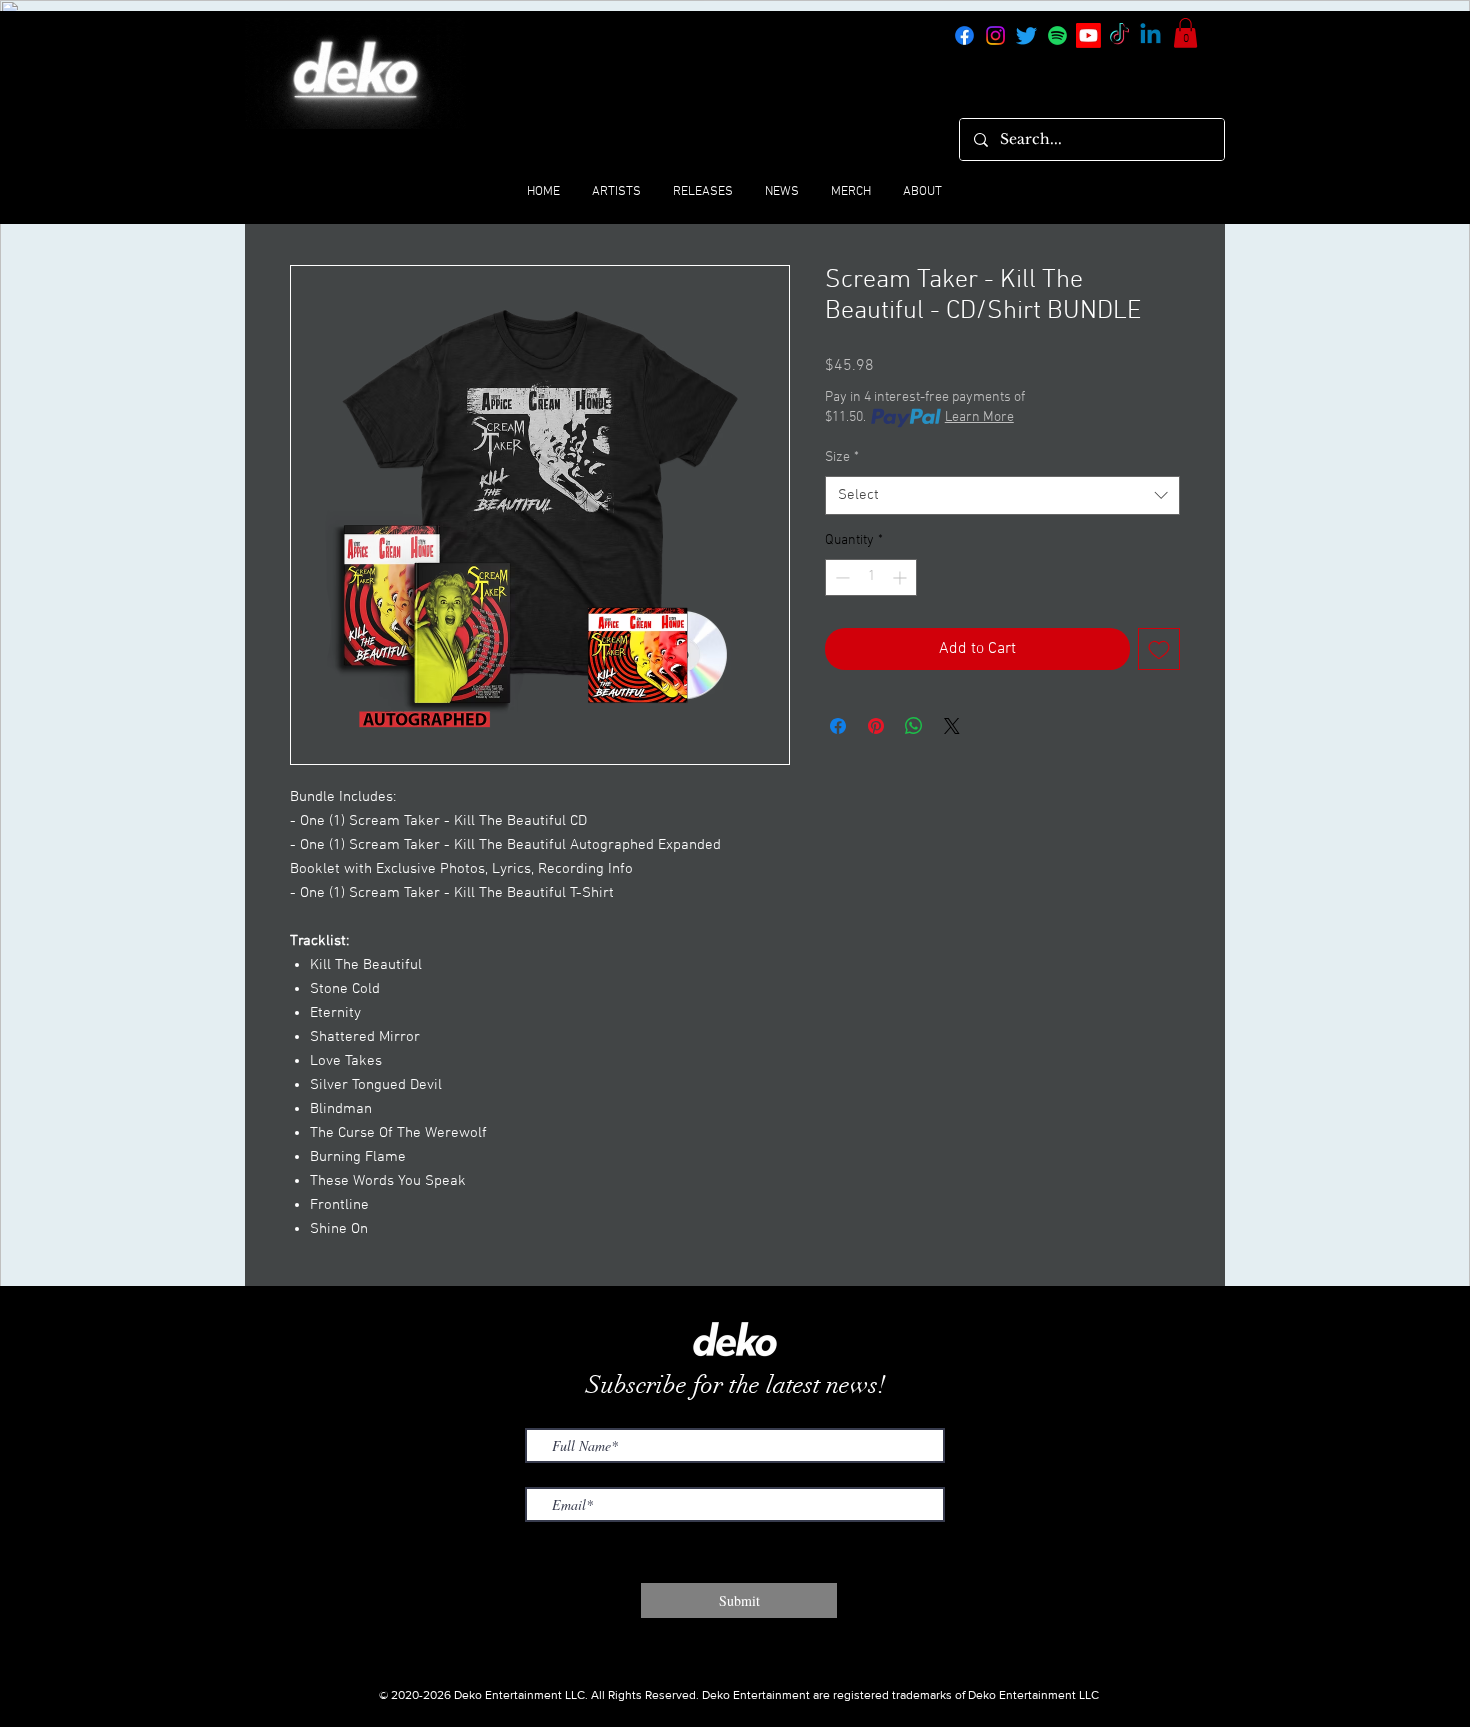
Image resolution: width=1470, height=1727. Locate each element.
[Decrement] (840, 577)
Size (842, 457)
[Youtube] (1088, 35)
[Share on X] (952, 726)
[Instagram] (995, 35)
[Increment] (901, 577)
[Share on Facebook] (838, 726)
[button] (1185, 33)
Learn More (979, 417)
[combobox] (1002, 495)
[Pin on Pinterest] (876, 726)
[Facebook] (964, 35)
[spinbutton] (871, 577)
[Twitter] (1026, 35)
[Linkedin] (1150, 35)
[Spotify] (1057, 35)
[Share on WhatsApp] (914, 726)
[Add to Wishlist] (1159, 649)
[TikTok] (1119, 35)
